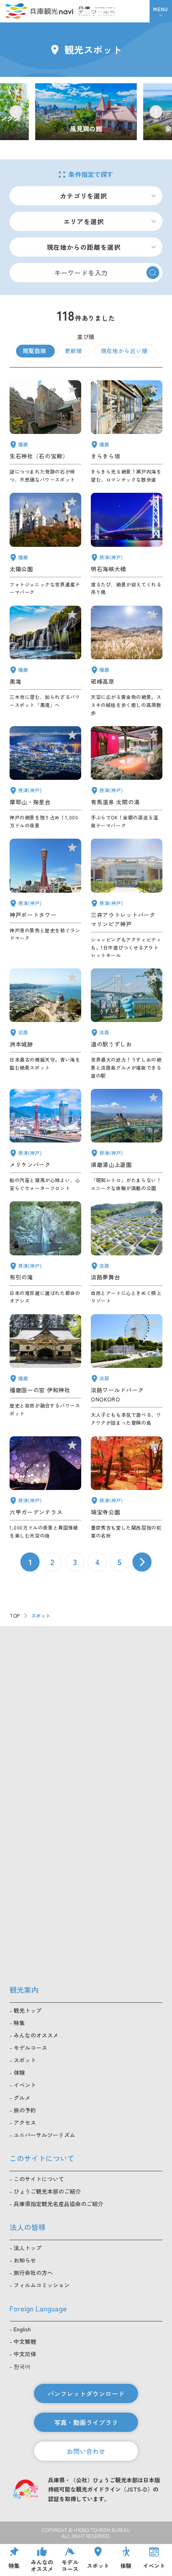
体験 (19, 2072)
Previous (16, 112)
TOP (15, 1615)
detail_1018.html (127, 1488)
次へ (142, 1562)
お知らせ (25, 2260)
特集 (19, 2023)
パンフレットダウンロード (86, 2393)
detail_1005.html (127, 899)
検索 (153, 273)
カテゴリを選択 (84, 196)
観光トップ (28, 2010)
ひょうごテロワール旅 (97, 11)
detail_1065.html (45, 1024)
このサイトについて (39, 2179)
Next (156, 112)
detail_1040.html (45, 661)
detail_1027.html (127, 544)
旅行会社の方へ (33, 2273)
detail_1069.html (127, 1370)
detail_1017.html (127, 1140)
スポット (25, 2060)
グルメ (22, 2098)
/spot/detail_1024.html (86, 112)
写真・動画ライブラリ (86, 2422)
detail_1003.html (45, 1140)
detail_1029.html (45, 1488)
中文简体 (25, 2354)
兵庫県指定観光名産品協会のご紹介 (58, 2204)
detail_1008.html (45, 899)
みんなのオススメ (36, 2035)
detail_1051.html (45, 544)
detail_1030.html (127, 778)
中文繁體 (25, 2341)
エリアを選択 (84, 221)
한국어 (22, 2366)
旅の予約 (25, 2110)
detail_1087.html (127, 432)
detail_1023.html (45, 1253)
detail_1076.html (127, 1024)
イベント (25, 2085)
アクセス (25, 2122)
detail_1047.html (45, 432)
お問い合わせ (86, 2451)
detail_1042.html (45, 1370)
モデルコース (30, 2048)
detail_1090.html (127, 661)
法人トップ (28, 2248)
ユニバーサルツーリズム (44, 2135)
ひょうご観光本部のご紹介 (47, 2191)
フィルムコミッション (42, 2285)
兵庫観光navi (39, 11)
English (22, 2329)
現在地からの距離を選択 (84, 247)
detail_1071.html (127, 1253)
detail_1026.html (45, 778)
